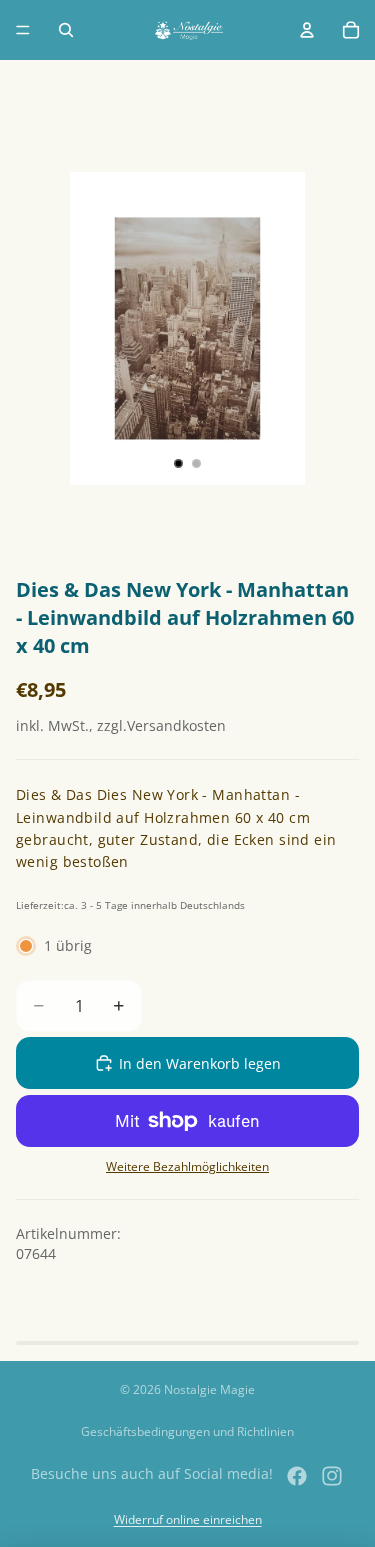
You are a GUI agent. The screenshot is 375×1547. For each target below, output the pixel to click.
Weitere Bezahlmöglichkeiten (187, 1166)
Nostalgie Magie (209, 1389)
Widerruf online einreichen (188, 1519)
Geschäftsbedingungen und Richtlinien (187, 1431)
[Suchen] (66, 30)
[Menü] (23, 30)
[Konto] (307, 30)
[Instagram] (332, 1476)
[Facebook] (297, 1476)
